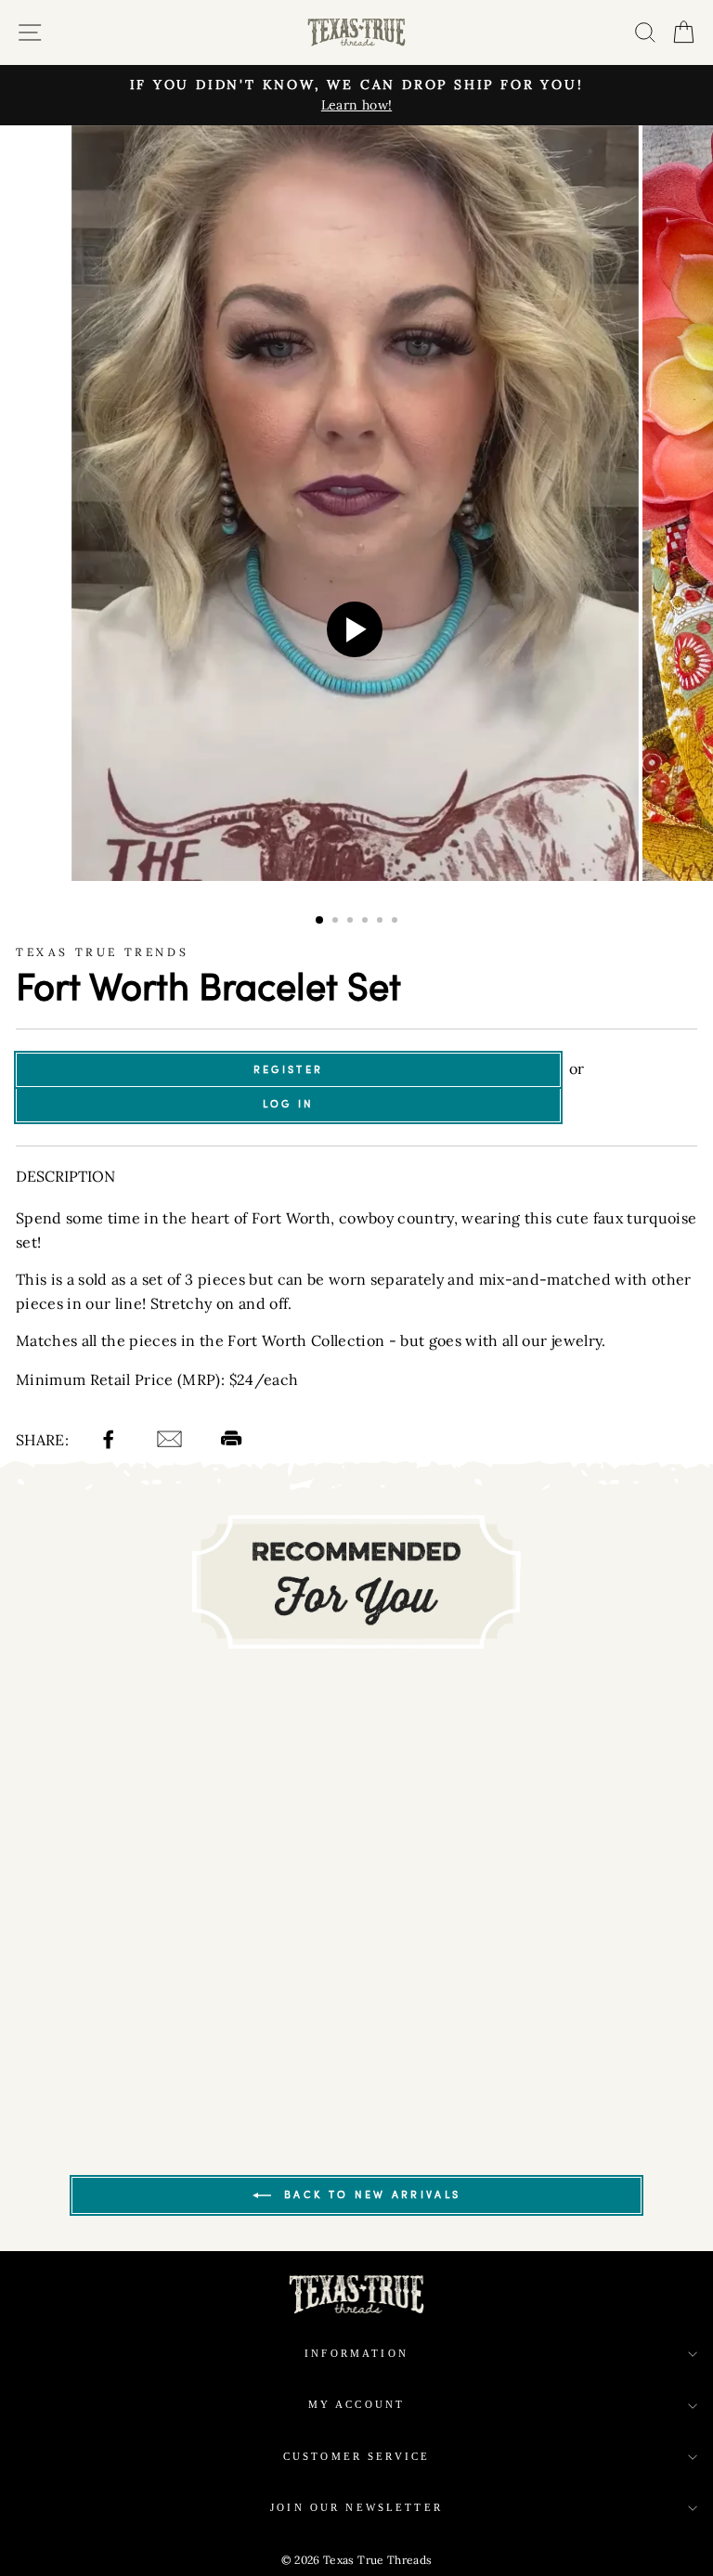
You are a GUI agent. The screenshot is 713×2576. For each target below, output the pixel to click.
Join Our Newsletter (356, 2508)
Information (356, 2354)
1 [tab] (320, 921)
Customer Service (356, 2457)
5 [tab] (382, 922)
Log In (289, 1104)
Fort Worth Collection (306, 1340)
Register (288, 1069)
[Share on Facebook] (111, 1442)
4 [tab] (367, 922)
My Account (357, 2405)
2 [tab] (337, 922)
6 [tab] (396, 922)
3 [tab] (352, 922)
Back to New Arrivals (369, 2194)
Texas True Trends (102, 952)
